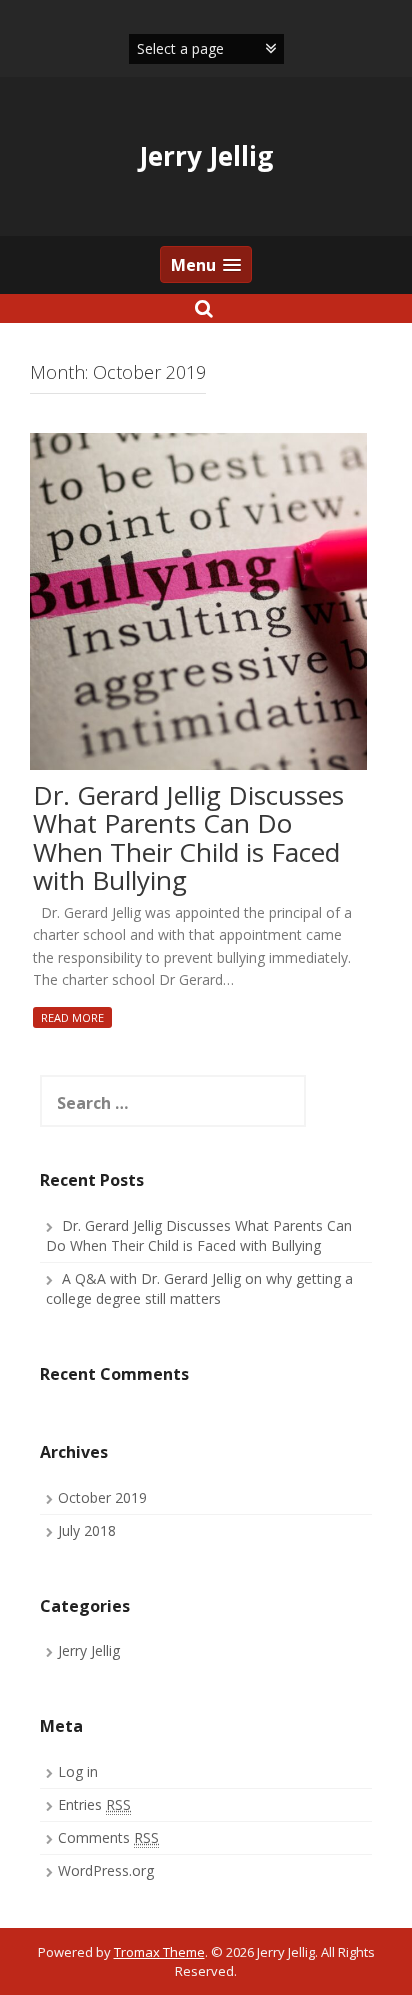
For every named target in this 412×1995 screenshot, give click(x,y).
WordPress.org (106, 1870)
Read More (72, 1017)
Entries (94, 1804)
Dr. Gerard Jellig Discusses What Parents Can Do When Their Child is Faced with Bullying (188, 839)
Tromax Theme (159, 1952)
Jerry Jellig (206, 156)
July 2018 (87, 1530)
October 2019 (102, 1497)
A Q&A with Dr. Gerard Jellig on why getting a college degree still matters (199, 1288)
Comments (108, 1837)
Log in (78, 1771)
